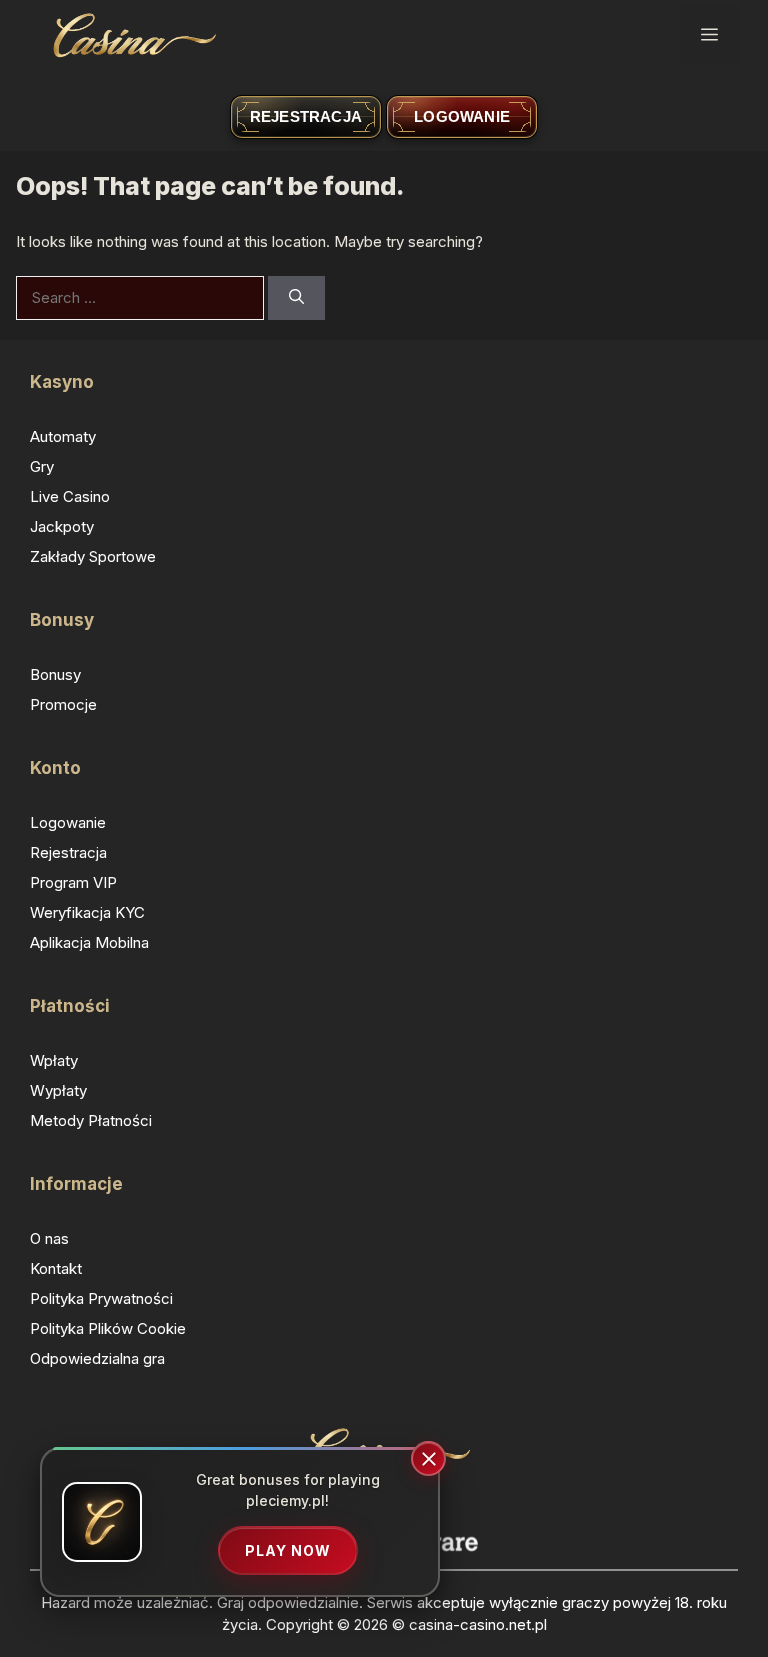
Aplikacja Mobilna (89, 942)
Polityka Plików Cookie (108, 1328)
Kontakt (56, 1268)
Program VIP (73, 882)
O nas (49, 1238)
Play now (288, 1550)
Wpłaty (54, 1060)
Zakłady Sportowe (93, 556)
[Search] (296, 298)
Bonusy (55, 674)
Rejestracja (306, 116)
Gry (42, 466)
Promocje (63, 704)
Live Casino (70, 496)
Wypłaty (58, 1090)
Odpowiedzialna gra (97, 1358)
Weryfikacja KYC (87, 912)
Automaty (63, 436)
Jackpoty (62, 526)
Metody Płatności (91, 1120)
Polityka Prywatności (101, 1298)
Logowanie (462, 116)
